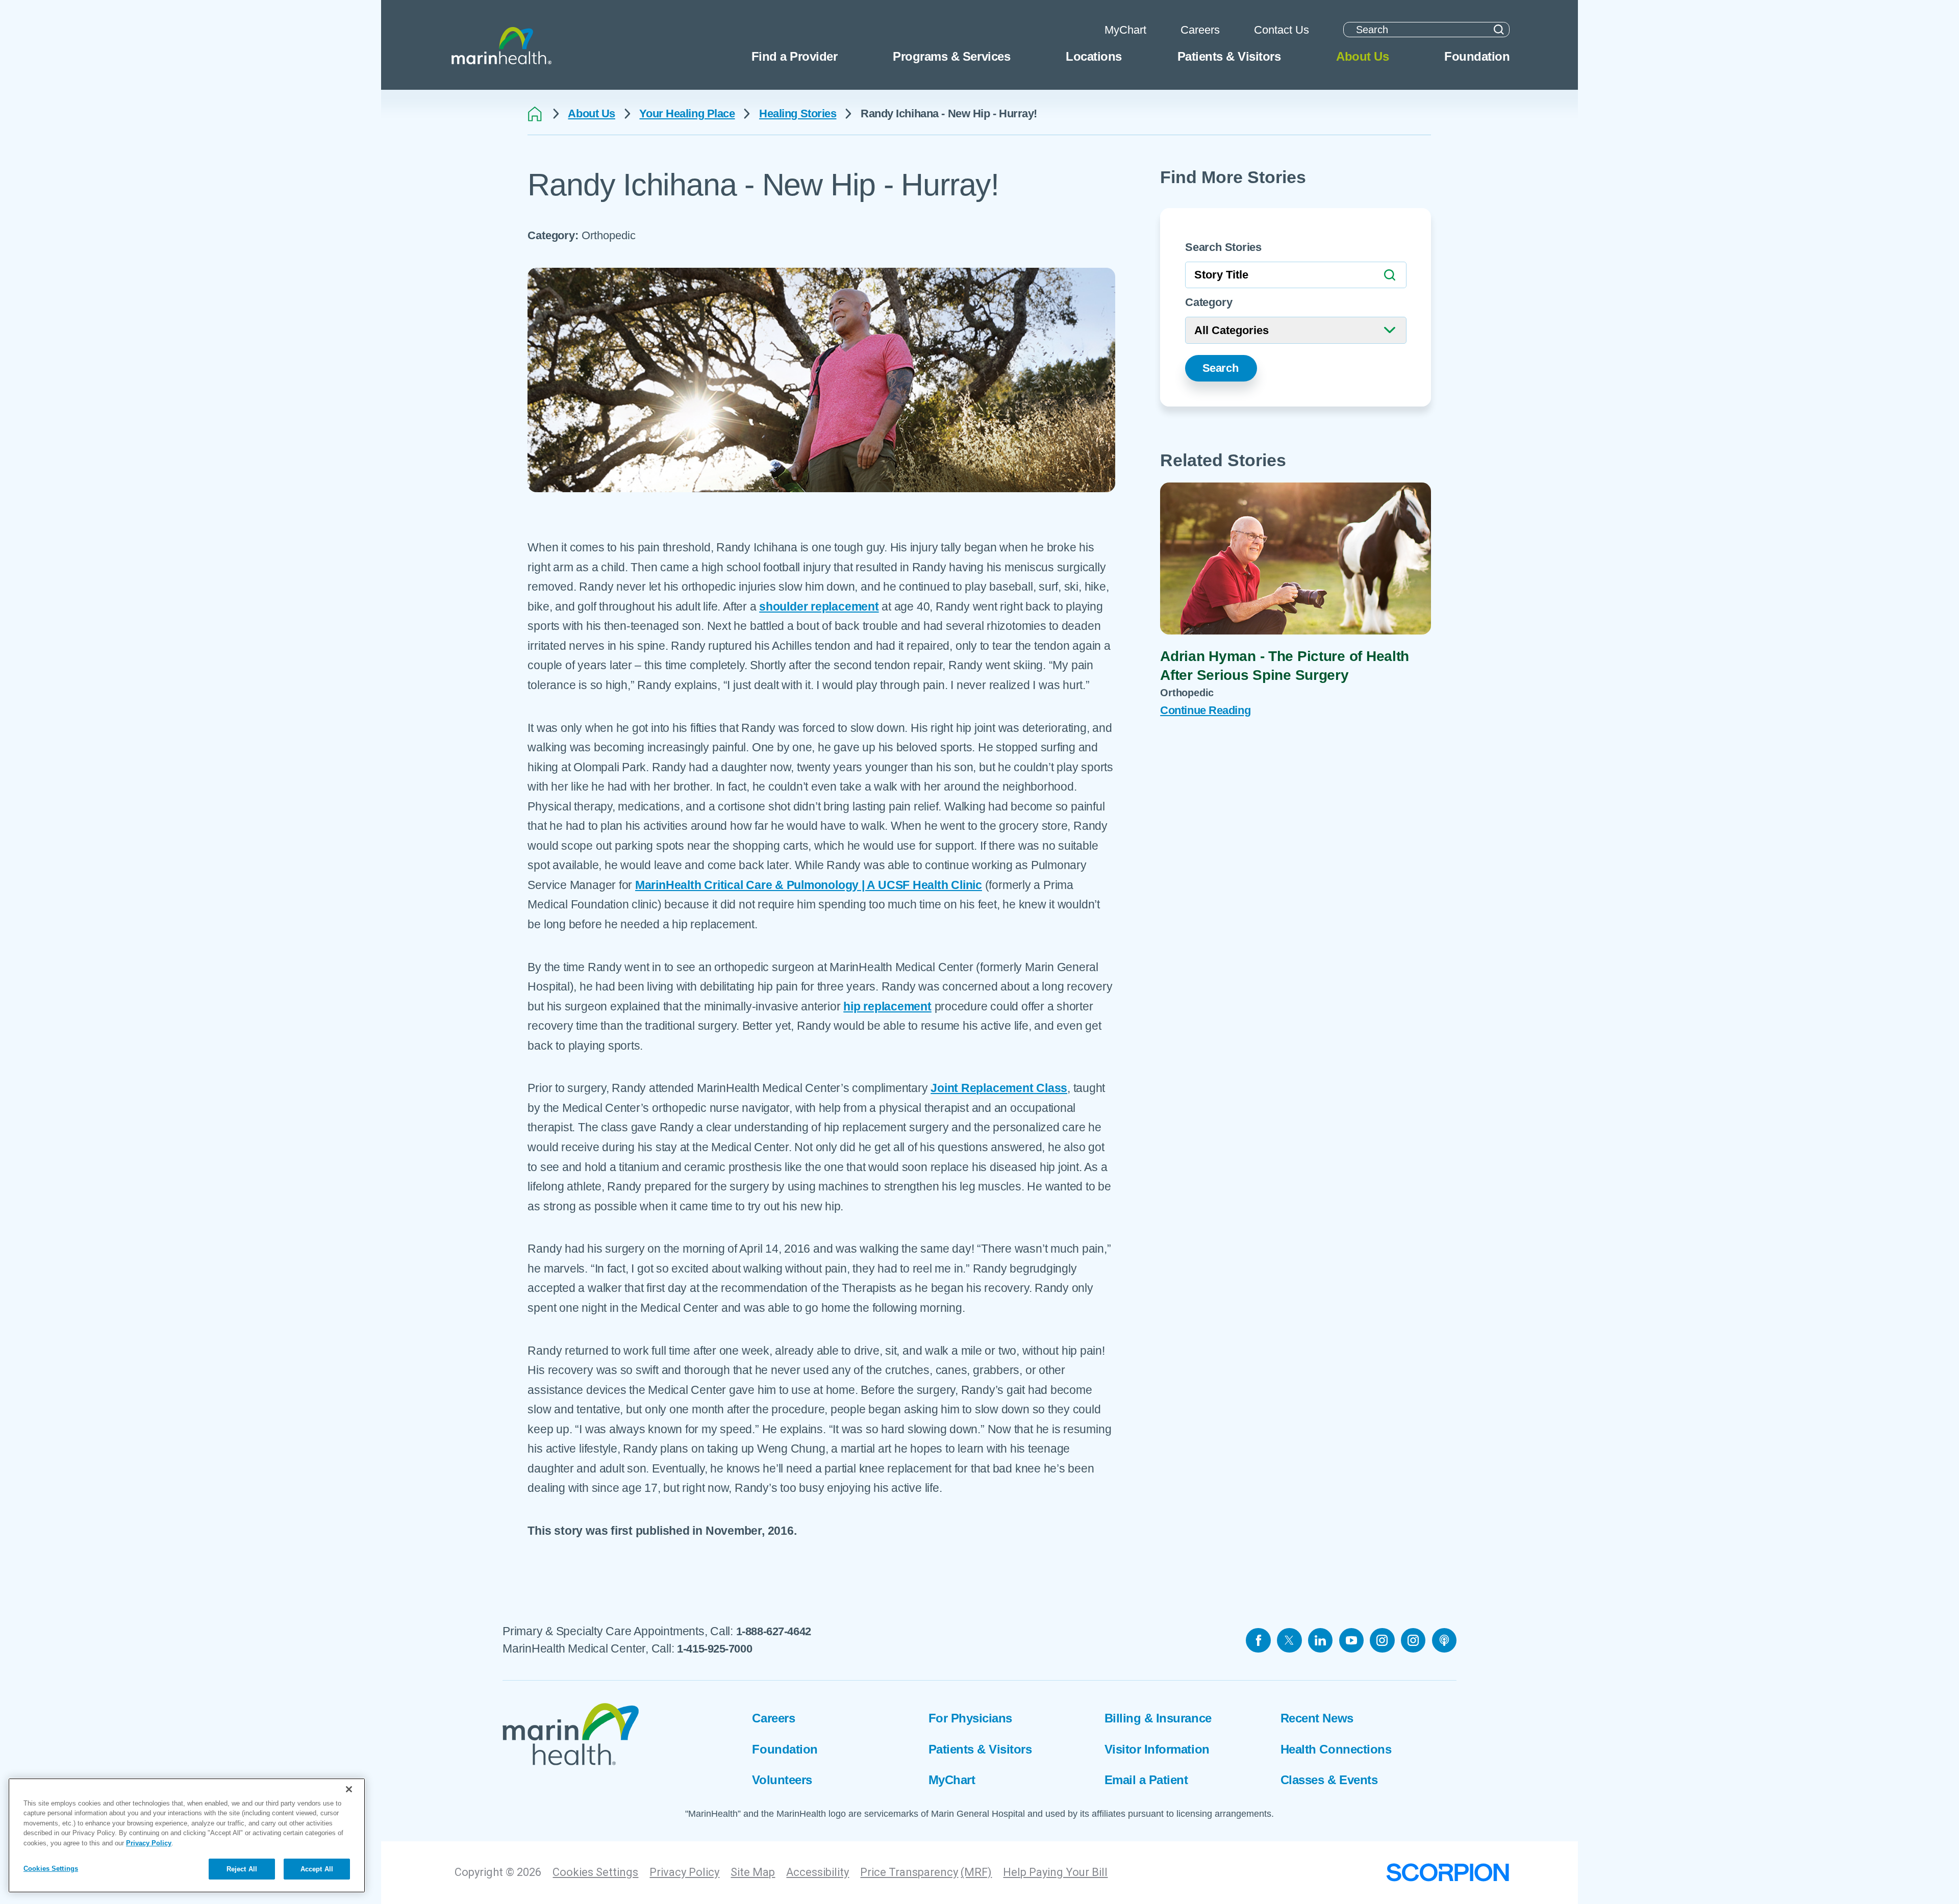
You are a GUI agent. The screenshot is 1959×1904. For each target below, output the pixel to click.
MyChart (952, 1780)
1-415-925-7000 (714, 1649)
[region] (187, 1835)
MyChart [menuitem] (1125, 30)
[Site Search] (1499, 30)
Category (1209, 302)
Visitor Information (1157, 1749)
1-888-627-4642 (774, 1631)
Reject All (242, 1869)
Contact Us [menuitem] (1282, 30)
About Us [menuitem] (1362, 56)
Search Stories (1223, 247)
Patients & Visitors (980, 1749)
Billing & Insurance (1158, 1718)
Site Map (753, 1872)
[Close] (349, 1789)
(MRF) (976, 1872)
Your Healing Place (687, 114)
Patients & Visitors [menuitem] (1229, 56)
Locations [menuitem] (1094, 56)
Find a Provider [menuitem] (795, 56)
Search (1220, 368)
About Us (591, 114)
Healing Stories (798, 114)
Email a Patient (1146, 1780)
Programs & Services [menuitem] (951, 56)
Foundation (785, 1749)
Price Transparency (909, 1872)
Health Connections (1336, 1749)
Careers (773, 1718)
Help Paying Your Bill (1055, 1872)
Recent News (1317, 1718)
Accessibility (818, 1872)
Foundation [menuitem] (1477, 56)
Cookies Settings (595, 1872)
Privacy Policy (684, 1872)
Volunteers (782, 1780)
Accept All (317, 1869)
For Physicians (970, 1718)
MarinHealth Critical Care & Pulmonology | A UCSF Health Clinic (809, 885)
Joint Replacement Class (999, 1088)
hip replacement (887, 1006)
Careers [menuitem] (1200, 30)
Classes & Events (1329, 1780)
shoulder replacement (819, 606)
